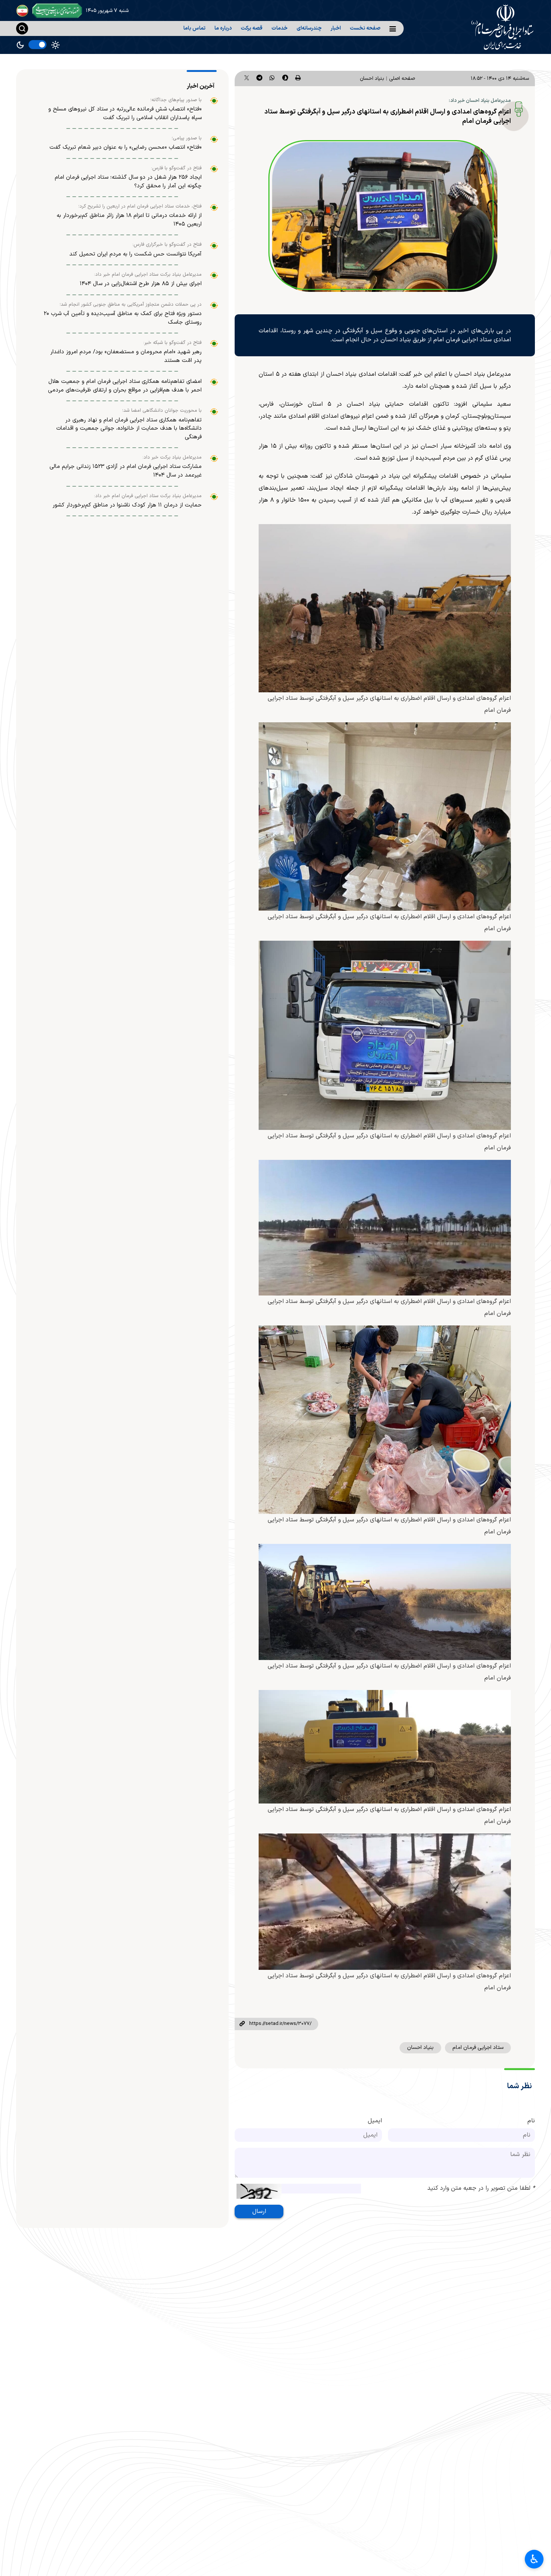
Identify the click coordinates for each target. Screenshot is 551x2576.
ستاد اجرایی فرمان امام (478, 2048)
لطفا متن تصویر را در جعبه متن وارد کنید (481, 2188)
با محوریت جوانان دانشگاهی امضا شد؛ (162, 411)
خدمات (279, 28)
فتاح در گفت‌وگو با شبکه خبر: (172, 343)
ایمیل (375, 2121)
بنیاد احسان (372, 78)
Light (55, 45)
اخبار (336, 28)
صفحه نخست (365, 28)
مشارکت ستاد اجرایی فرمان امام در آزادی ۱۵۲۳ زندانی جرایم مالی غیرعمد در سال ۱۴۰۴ (126, 471)
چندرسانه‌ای (309, 28)
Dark (20, 45)
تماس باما (194, 28)
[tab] (202, 86)
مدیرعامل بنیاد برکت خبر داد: (172, 457)
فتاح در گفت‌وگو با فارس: (176, 168)
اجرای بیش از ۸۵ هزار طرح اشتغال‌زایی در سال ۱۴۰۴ (141, 284)
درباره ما (223, 28)
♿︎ (534, 2559)
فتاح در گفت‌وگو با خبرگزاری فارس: (167, 245)
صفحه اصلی (402, 78)
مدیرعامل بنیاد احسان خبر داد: (480, 101)
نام (531, 2121)
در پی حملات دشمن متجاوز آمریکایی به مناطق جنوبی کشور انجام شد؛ (131, 305)
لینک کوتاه (242, 2024)
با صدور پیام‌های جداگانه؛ (176, 100)
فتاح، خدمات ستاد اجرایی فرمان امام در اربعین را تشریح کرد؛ (140, 206)
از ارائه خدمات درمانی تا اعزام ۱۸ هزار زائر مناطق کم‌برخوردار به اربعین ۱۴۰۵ (129, 220)
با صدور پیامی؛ (187, 138)
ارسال (259, 2211)
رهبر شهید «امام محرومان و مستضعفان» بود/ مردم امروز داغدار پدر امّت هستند (126, 356)
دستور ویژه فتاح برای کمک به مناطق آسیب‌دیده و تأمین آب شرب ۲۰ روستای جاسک (123, 318)
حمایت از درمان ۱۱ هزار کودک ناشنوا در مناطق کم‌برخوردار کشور (127, 505)
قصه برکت (252, 28)
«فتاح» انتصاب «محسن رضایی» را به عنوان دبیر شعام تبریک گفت (126, 147)
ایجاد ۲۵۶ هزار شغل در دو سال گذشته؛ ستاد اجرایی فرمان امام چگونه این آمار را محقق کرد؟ (128, 182)
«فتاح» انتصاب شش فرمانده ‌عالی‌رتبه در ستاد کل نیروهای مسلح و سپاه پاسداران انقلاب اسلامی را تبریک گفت (125, 114)
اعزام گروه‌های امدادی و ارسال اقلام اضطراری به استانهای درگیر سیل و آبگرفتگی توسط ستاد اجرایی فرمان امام (388, 117)
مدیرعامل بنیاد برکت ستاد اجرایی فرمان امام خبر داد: (148, 275)
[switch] (37, 45)
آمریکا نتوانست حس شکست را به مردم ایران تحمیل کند (136, 254)
